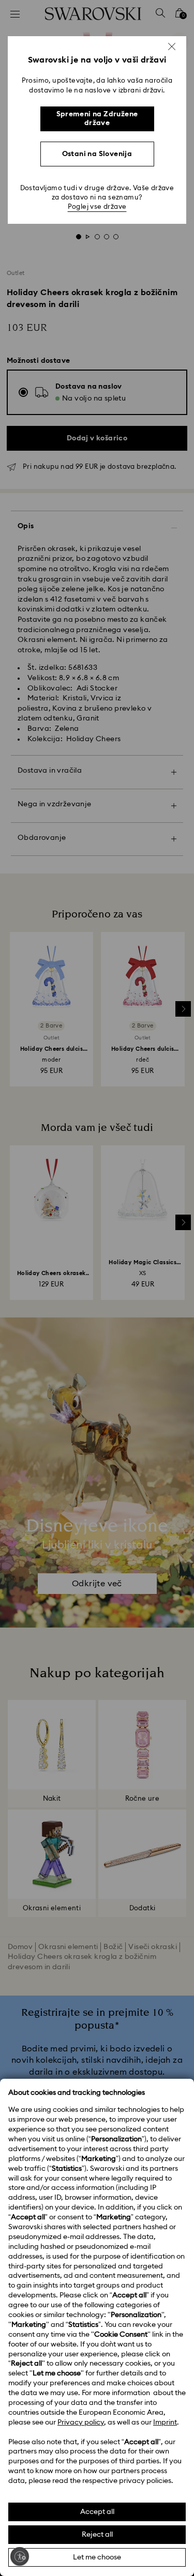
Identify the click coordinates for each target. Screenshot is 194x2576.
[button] (172, 47)
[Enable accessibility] (20, 2556)
